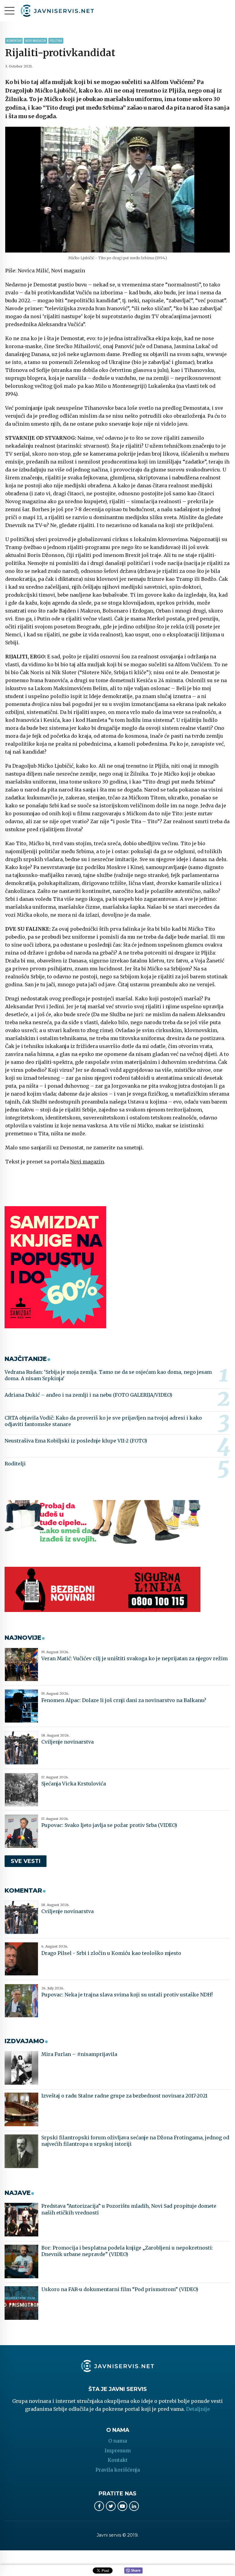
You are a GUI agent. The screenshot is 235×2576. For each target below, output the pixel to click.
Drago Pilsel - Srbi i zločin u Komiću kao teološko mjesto (111, 1953)
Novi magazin (35, 41)
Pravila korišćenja (118, 2470)
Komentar (14, 41)
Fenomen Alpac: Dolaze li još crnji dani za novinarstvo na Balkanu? (124, 1700)
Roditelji (15, 1464)
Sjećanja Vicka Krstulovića (74, 1784)
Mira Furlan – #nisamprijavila (79, 2054)
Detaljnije (198, 2409)
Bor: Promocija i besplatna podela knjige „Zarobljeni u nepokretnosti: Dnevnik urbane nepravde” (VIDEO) (127, 2251)
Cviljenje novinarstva (67, 1742)
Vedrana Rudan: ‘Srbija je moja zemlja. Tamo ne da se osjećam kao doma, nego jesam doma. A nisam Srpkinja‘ (108, 1375)
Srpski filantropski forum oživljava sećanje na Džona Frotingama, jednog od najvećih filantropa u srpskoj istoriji (135, 2141)
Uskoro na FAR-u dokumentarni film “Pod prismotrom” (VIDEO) (120, 2289)
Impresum (118, 2450)
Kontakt (118, 2460)
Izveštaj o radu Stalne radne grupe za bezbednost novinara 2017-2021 (124, 2096)
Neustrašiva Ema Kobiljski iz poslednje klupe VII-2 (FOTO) (76, 1441)
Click (133, 2571)
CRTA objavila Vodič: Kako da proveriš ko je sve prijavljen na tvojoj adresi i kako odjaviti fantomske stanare (103, 1421)
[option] (117, 190)
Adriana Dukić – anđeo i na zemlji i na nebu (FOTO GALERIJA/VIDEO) (88, 1395)
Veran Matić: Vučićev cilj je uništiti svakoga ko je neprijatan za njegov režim (134, 1658)
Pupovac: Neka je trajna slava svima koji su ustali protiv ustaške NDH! (127, 1995)
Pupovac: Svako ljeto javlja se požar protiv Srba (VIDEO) (109, 1825)
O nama (118, 2441)
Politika (56, 41)
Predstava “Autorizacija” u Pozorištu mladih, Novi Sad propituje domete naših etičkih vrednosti (129, 2209)
